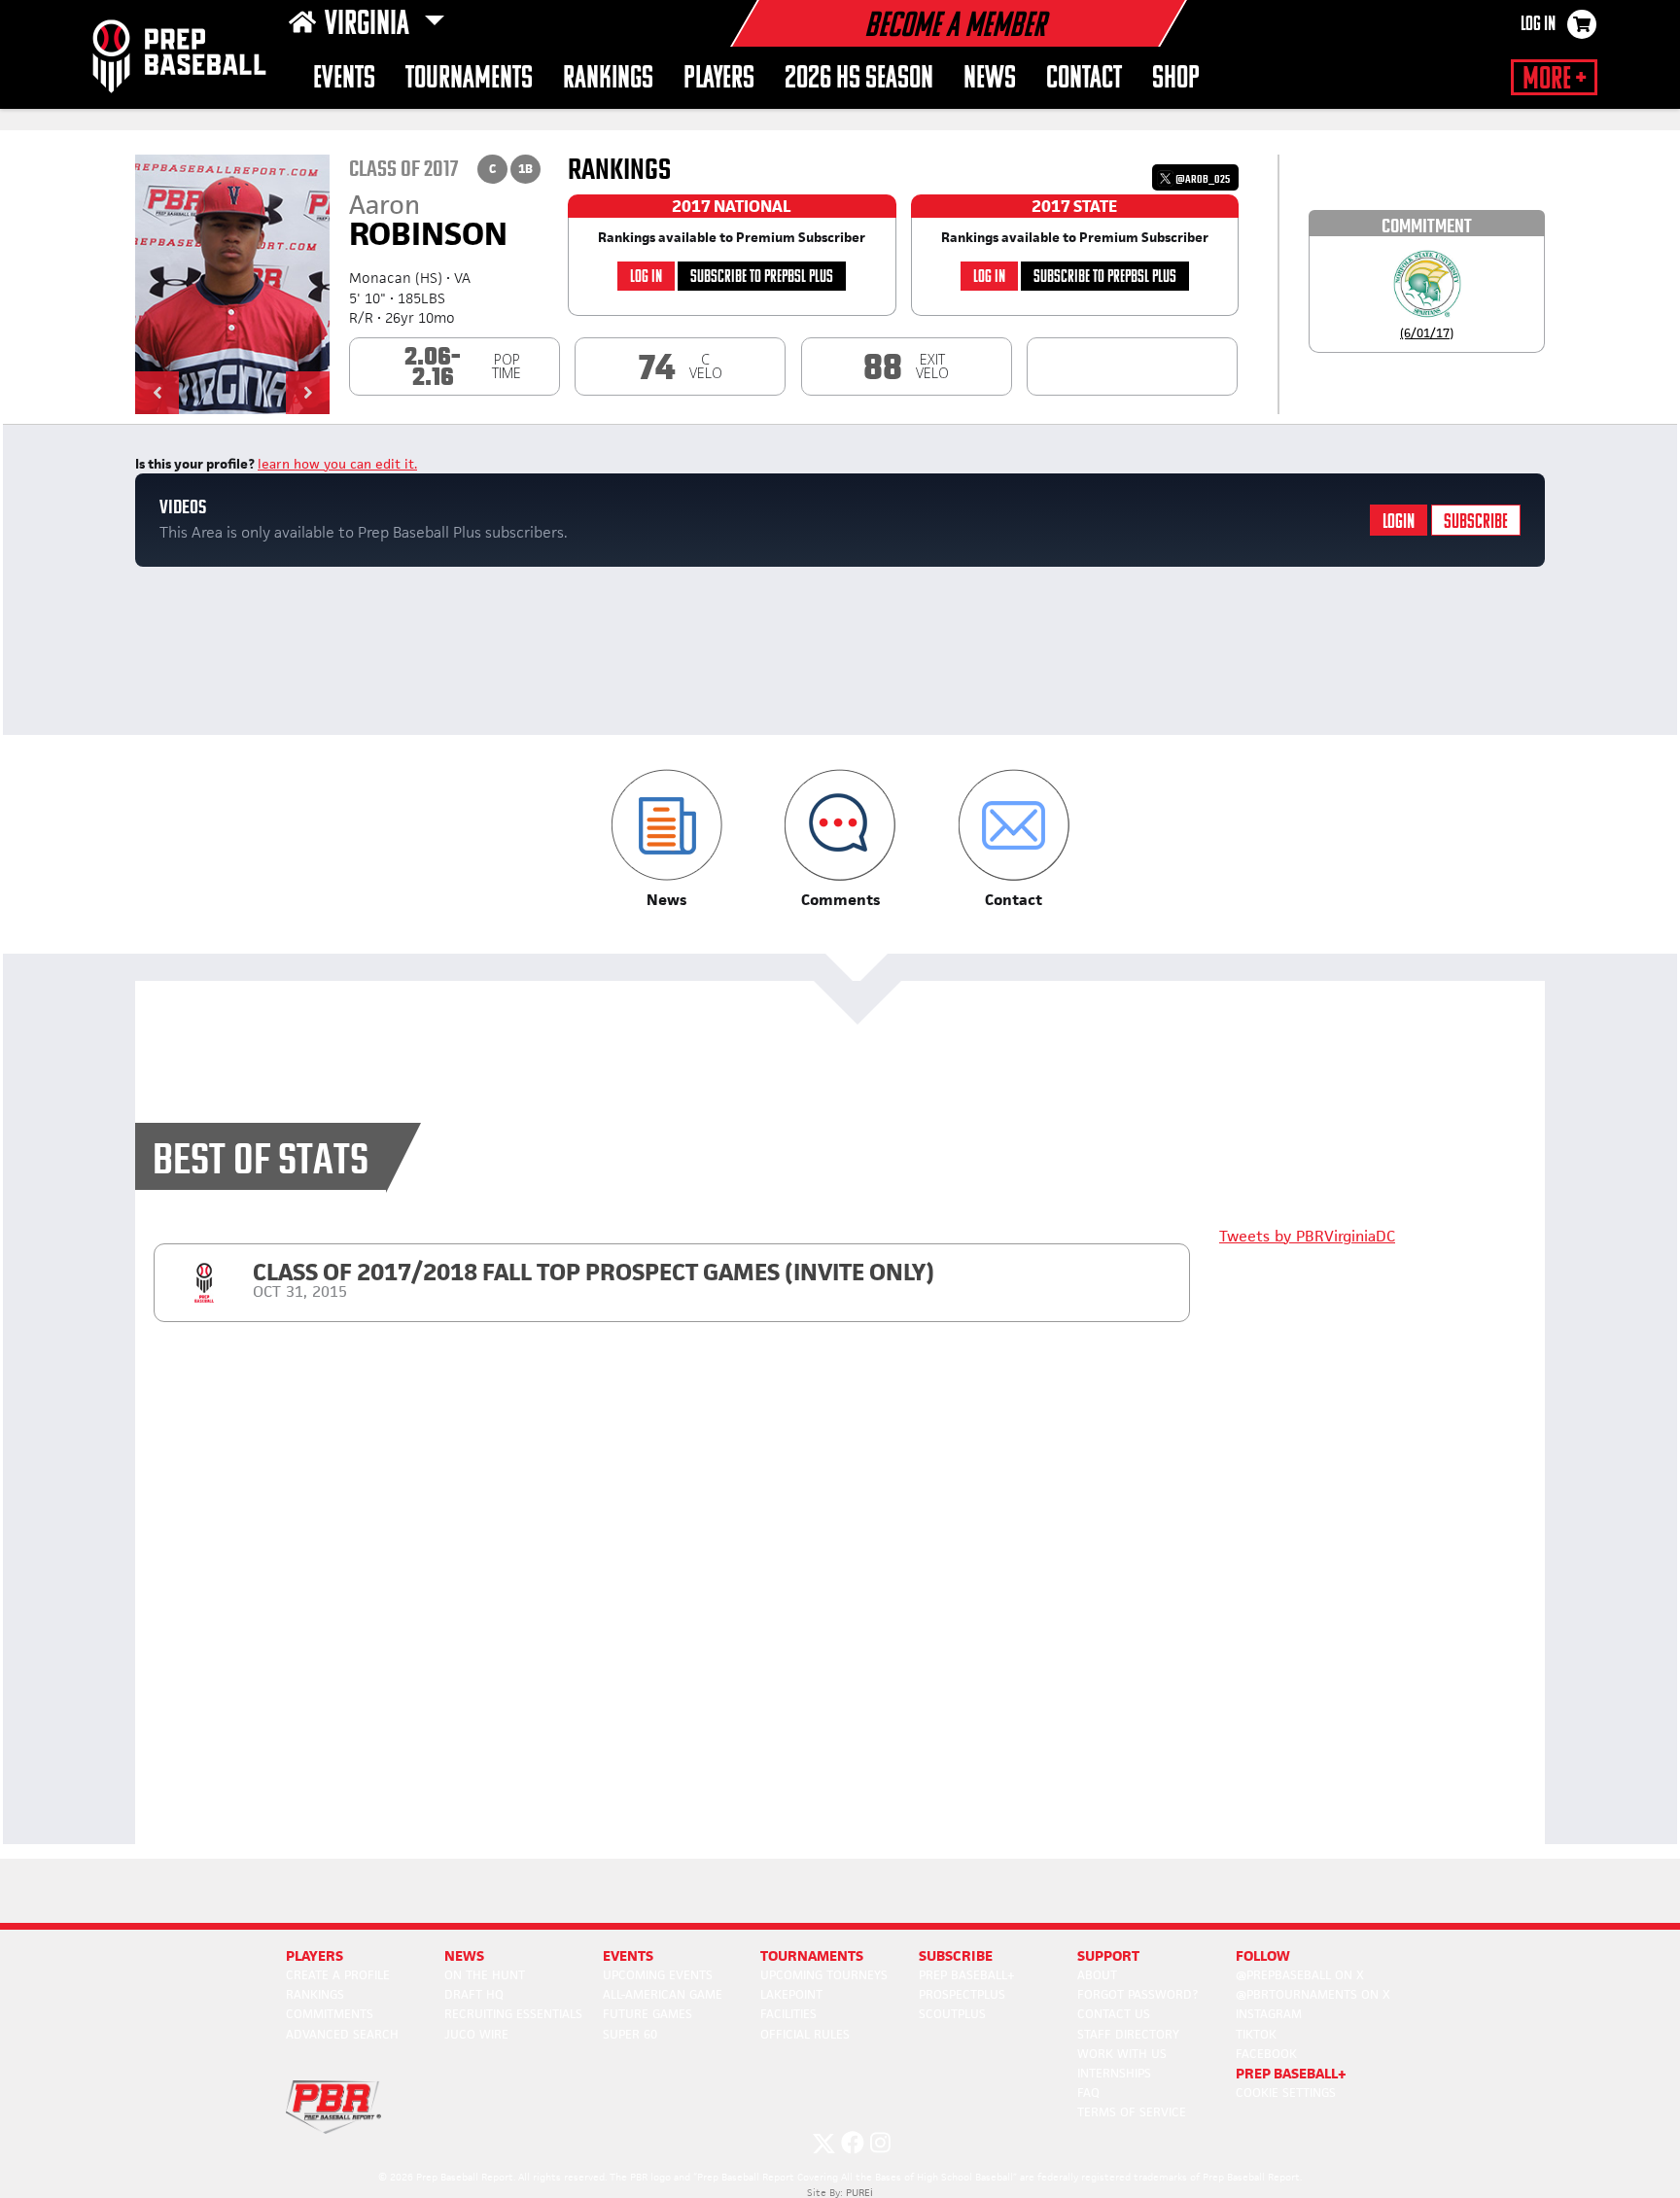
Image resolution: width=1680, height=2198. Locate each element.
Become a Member (955, 27)
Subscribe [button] (956, 1955)
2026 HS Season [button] (859, 79)
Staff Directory (1128, 2034)
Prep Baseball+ (967, 1975)
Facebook (1266, 2054)
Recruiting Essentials (513, 2014)
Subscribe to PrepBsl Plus (762, 278)
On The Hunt (485, 1975)
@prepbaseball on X (1300, 1975)
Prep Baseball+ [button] (1291, 2073)
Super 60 (630, 2034)
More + (1554, 80)
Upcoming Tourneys (824, 1975)
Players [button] (719, 79)
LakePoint (791, 1994)
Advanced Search (342, 2034)
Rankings (608, 79)
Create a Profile (338, 1975)
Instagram (1269, 2014)
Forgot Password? (1137, 1994)
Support (1108, 1955)
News (990, 79)
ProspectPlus (962, 1994)
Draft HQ (474, 1994)
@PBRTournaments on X (1313, 1994)
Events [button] (344, 79)
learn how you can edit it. (337, 464)
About (1097, 1975)
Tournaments (469, 79)
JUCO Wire (476, 2034)
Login (1399, 523)
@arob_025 (1202, 179)
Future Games (647, 2014)
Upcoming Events (658, 1975)
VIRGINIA (370, 25)
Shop (1176, 79)
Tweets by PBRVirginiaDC (1307, 1236)
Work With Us (1122, 2054)
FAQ (1088, 2093)
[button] (157, 393)
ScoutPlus (952, 2014)
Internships (1114, 2073)
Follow (1263, 1955)
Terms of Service (1132, 2112)
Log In (1538, 25)
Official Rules (805, 2034)
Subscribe (1476, 523)
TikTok (1256, 2034)
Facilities (788, 2014)
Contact (1084, 79)
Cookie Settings (1286, 2093)
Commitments (330, 2014)
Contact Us (1114, 2014)
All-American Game (663, 1994)
